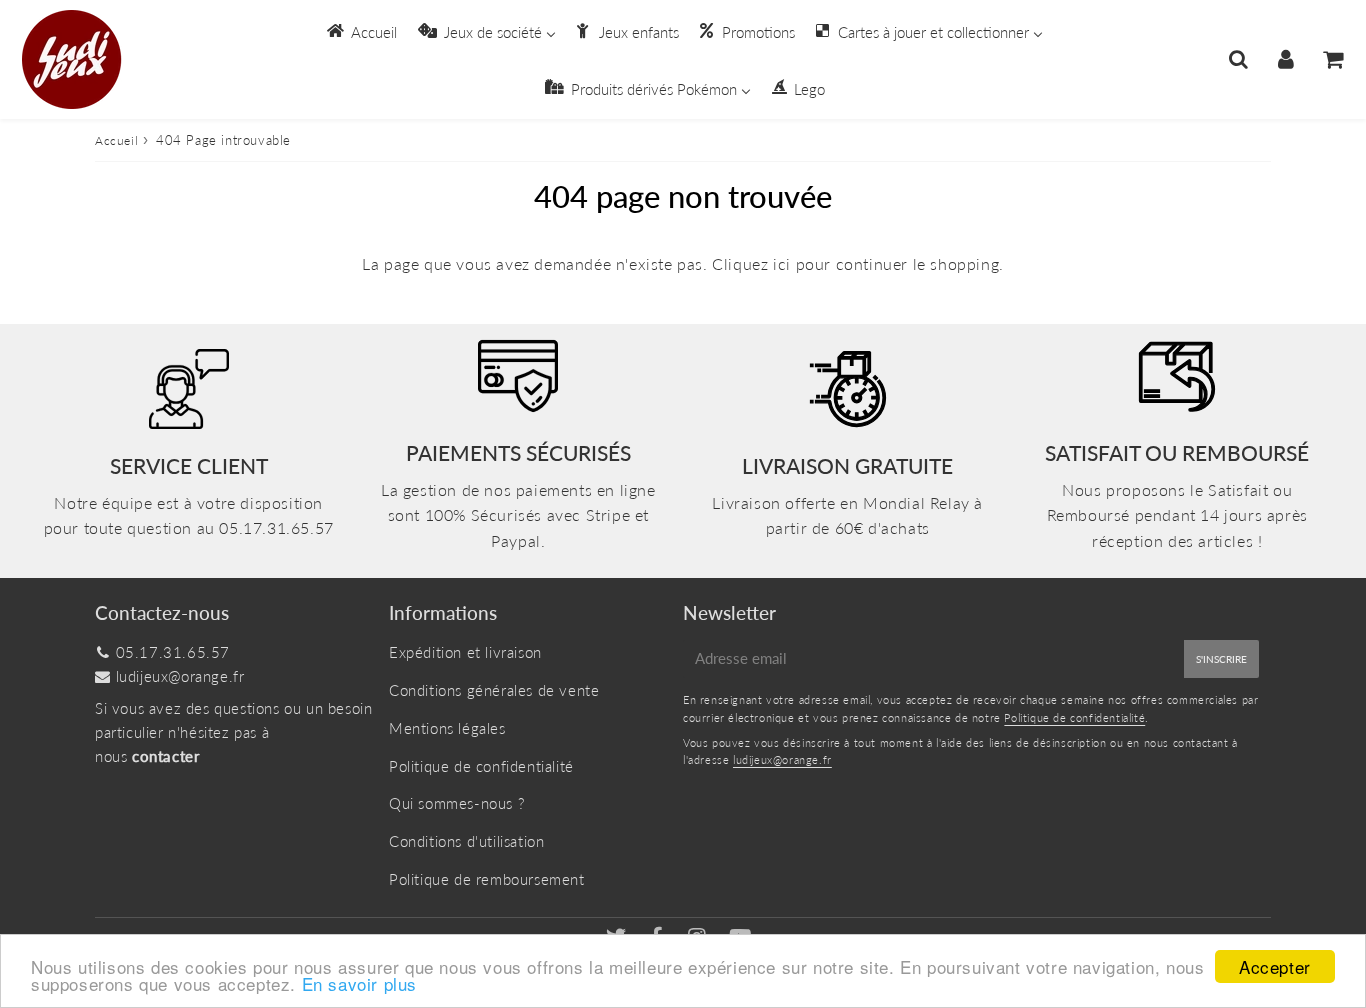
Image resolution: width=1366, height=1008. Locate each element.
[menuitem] (360, 31)
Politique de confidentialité (481, 766)
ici (782, 263)
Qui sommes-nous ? (456, 803)
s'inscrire (1221, 659)
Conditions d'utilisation (466, 841)
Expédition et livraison (465, 652)
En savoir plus (359, 983)
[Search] (1238, 59)
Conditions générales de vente (494, 690)
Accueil (116, 140)
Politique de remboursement (487, 879)
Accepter (1275, 966)
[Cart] (1332, 59)
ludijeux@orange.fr (180, 676)
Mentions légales (447, 728)
